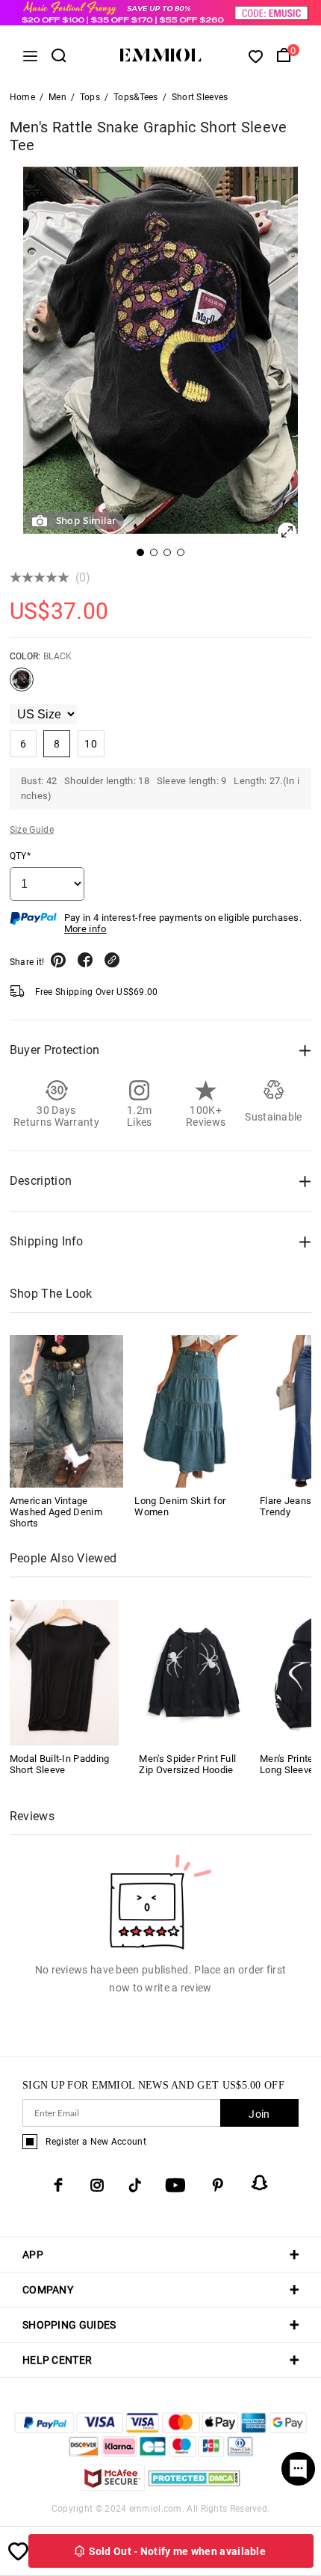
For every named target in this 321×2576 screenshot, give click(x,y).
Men (57, 97)
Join (259, 2114)
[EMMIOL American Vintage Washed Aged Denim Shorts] (67, 1411)
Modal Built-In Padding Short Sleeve (60, 1764)
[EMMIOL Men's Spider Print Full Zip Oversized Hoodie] (194, 1671)
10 (91, 744)
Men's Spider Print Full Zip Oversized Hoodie (187, 1764)
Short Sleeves (200, 97)
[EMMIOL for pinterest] (218, 2185)
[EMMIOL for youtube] (175, 2185)
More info (85, 929)
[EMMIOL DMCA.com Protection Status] (194, 2487)
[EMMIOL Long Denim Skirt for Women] (191, 1411)
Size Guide (32, 830)
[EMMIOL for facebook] (58, 2185)
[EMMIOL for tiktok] (135, 2185)
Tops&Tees (136, 97)
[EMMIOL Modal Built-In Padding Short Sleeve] (65, 1671)
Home (22, 97)
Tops (90, 97)
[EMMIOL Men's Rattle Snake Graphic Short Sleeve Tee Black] (22, 685)
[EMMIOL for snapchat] (260, 2183)
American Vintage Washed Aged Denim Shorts (56, 1512)
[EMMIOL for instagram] (97, 2185)
